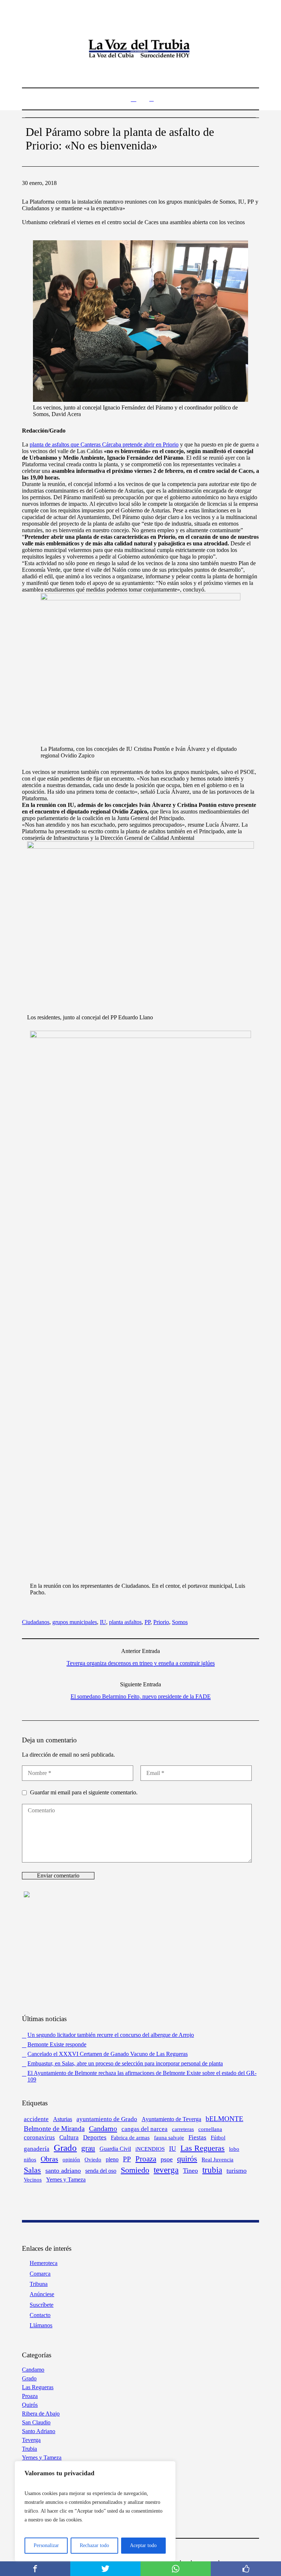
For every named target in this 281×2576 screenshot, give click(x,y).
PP (147, 1622)
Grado (65, 2147)
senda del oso (101, 2171)
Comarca (40, 2274)
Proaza (146, 2159)
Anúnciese (42, 2294)
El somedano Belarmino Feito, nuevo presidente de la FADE (141, 1696)
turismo (237, 2171)
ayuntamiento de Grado (107, 2119)
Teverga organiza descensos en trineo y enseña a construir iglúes (141, 1663)
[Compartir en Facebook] (35, 2569)
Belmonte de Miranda (54, 2129)
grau (88, 2148)
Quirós (30, 2405)
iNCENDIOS (150, 2149)
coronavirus (39, 2137)
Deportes (95, 2137)
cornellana (210, 2129)
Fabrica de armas (130, 2138)
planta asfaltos (125, 1622)
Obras (49, 2159)
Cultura (69, 2137)
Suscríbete (42, 2305)
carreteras (183, 2129)
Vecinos (33, 2180)
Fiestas (197, 2137)
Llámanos (41, 2325)
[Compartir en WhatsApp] (176, 2569)
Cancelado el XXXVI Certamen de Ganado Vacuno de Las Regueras (108, 2054)
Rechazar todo (94, 2545)
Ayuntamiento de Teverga (171, 2119)
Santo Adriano (39, 2431)
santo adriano (63, 2171)
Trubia (29, 2449)
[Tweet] (105, 2569)
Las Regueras (203, 2148)
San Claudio (36, 2422)
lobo (234, 2149)
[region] (95, 2511)
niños (30, 2159)
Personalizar (46, 2545)
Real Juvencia (218, 2160)
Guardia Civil (115, 2149)
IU (103, 1622)
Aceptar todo (143, 2545)
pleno (112, 2159)
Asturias (63, 2119)
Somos (180, 1622)
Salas (32, 2170)
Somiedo (135, 2170)
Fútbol (218, 2138)
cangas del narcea (145, 2129)
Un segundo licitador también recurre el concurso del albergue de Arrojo (111, 2035)
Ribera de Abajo (41, 2414)
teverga (166, 2170)
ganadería (37, 2149)
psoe (167, 2159)
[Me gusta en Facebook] (246, 2569)
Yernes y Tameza (66, 2180)
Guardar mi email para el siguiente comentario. (84, 1792)
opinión (71, 2160)
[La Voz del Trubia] (140, 49)
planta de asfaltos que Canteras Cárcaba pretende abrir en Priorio (104, 444)
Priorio (161, 1622)
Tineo (190, 2171)
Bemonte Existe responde (57, 2044)
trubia (212, 2170)
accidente (36, 2119)
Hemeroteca (44, 2263)
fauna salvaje (169, 2137)
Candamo (103, 2128)
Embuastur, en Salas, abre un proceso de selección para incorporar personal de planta (125, 2063)
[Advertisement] (140, 1955)
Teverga (31, 2440)
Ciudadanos (36, 1622)
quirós (187, 2159)
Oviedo (93, 2159)
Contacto (40, 2315)
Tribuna (39, 2284)
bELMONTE (224, 2119)
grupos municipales (75, 1622)
